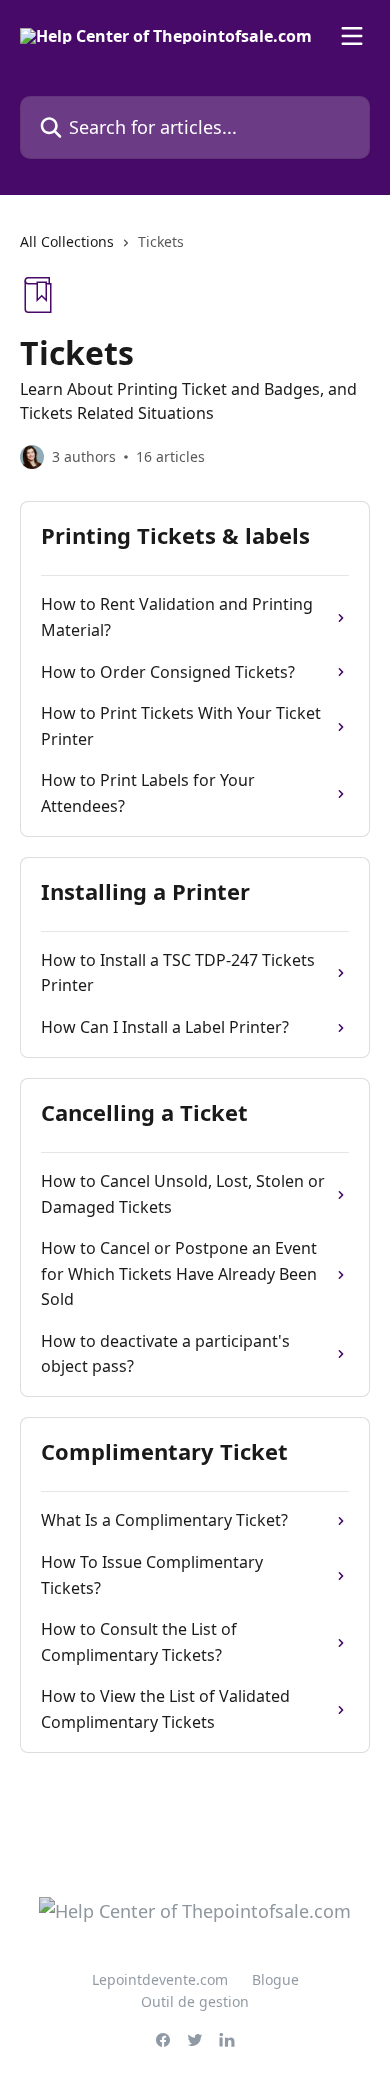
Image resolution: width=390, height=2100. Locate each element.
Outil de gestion (195, 2001)
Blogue (275, 1979)
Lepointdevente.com (160, 1979)
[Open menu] (352, 36)
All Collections (67, 241)
